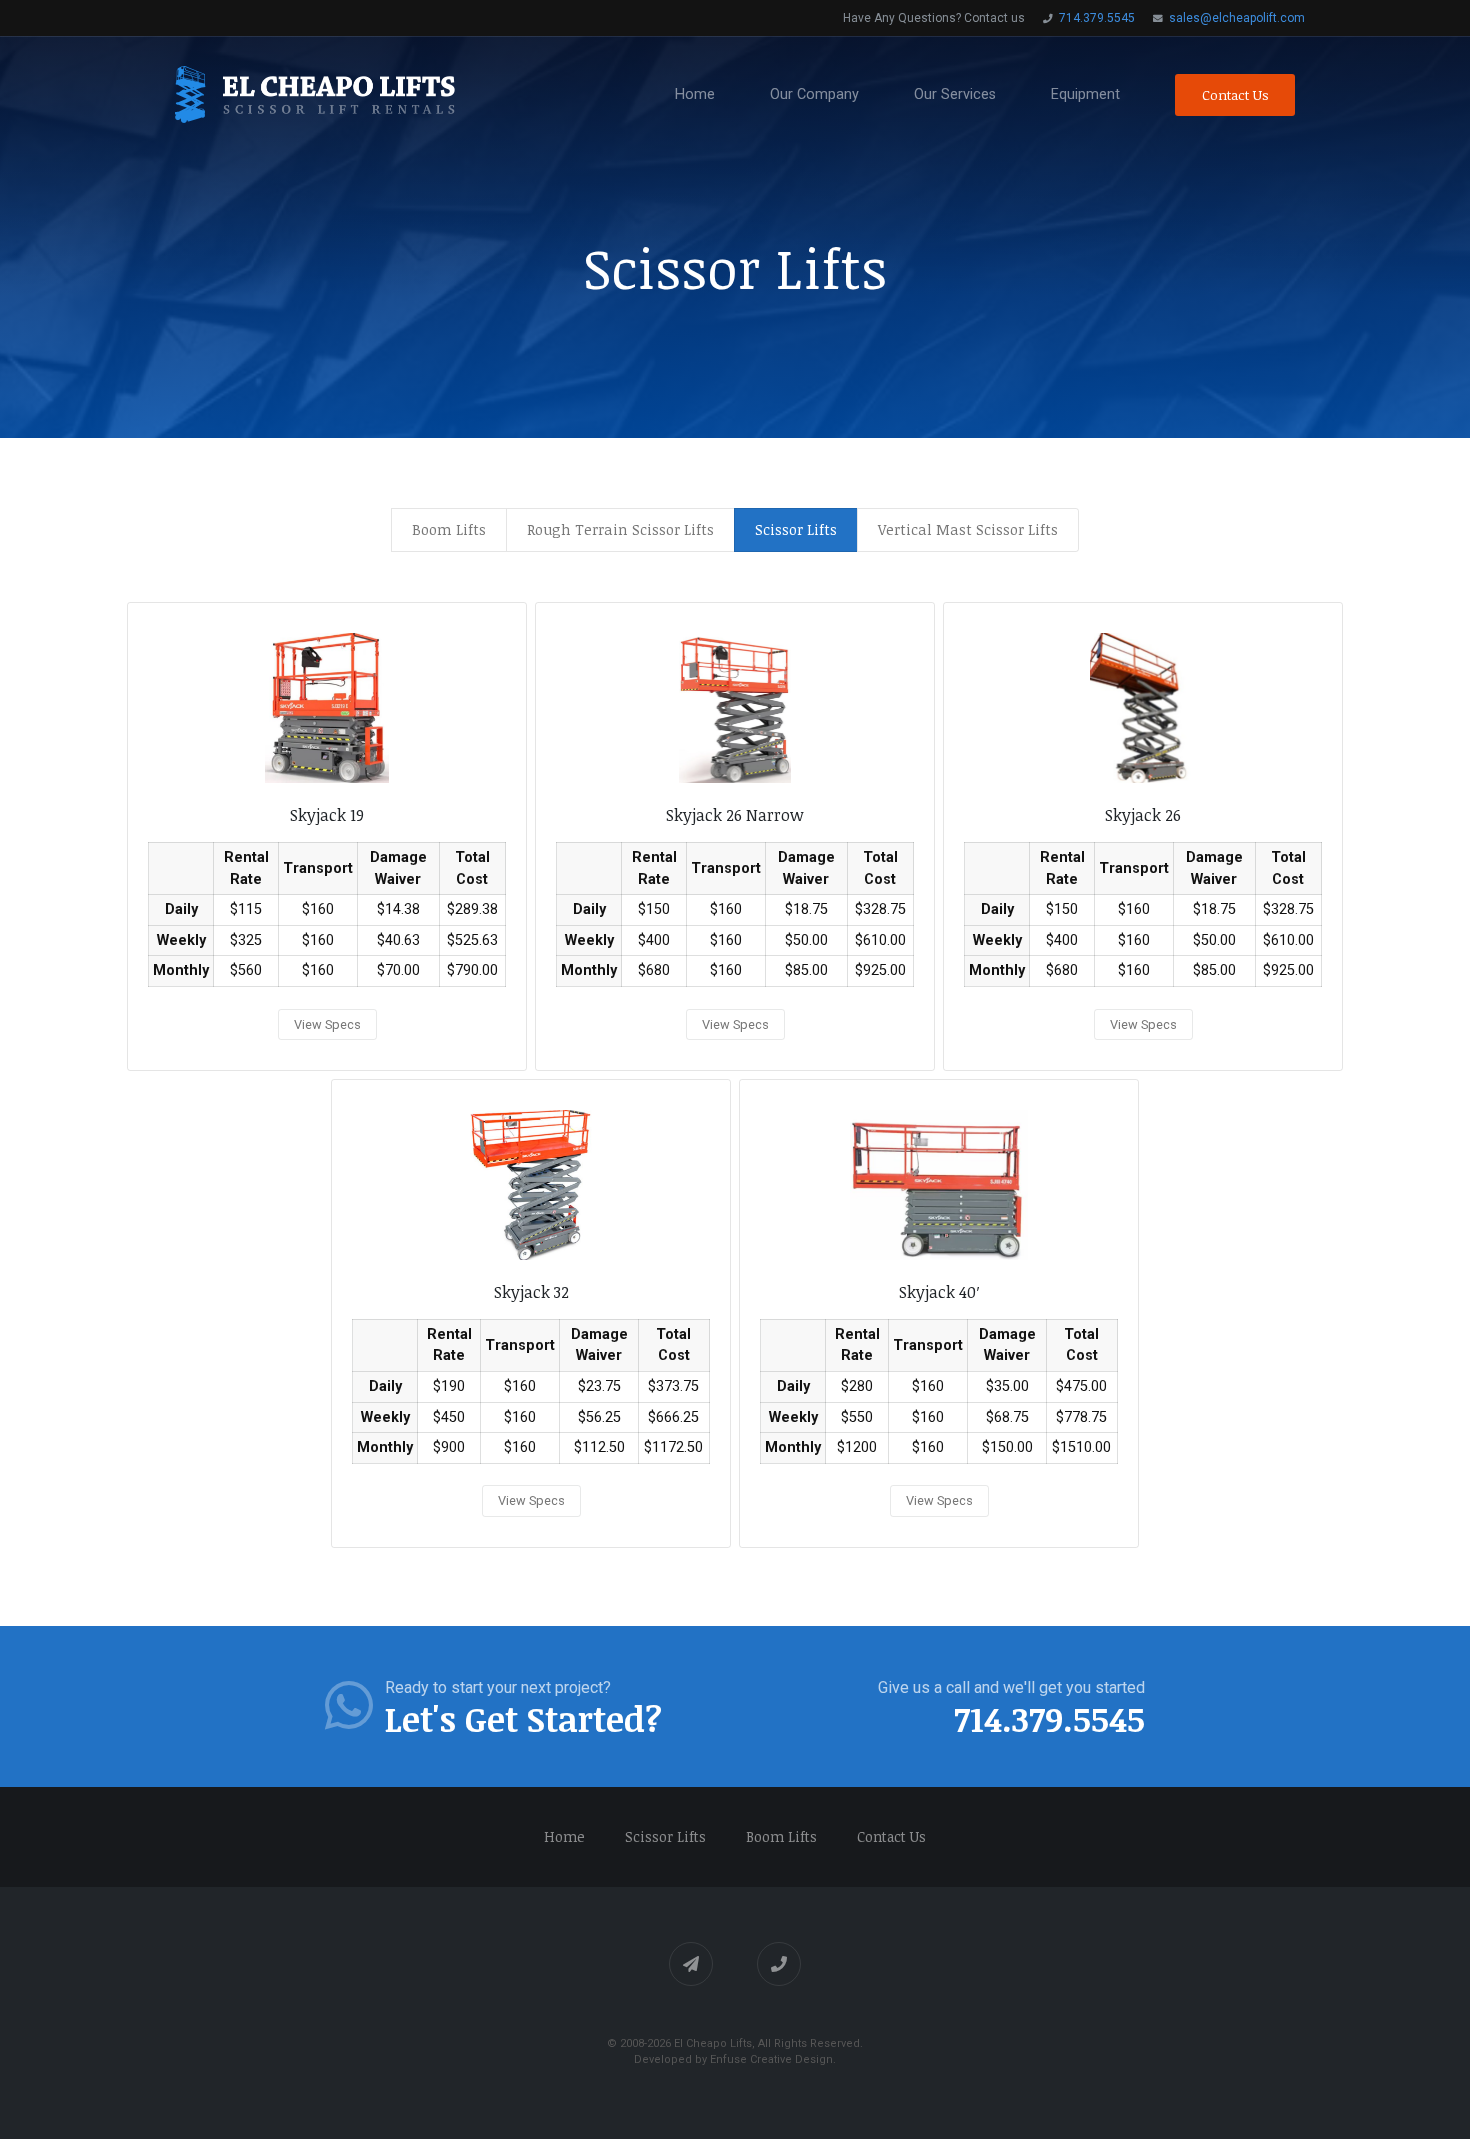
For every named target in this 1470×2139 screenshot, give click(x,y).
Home (695, 94)
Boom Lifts (449, 529)
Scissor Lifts (665, 1837)
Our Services (955, 94)
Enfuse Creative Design (771, 2059)
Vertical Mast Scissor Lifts (968, 529)
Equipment (1085, 94)
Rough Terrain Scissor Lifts (620, 529)
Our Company (814, 94)
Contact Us (1235, 94)
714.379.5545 (1095, 18)
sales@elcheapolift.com (1235, 18)
